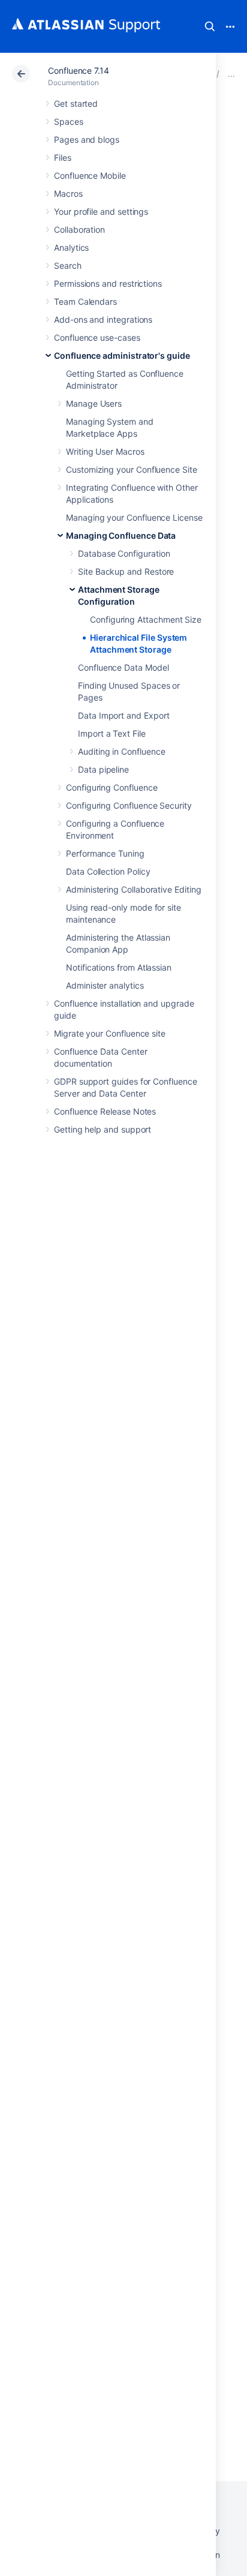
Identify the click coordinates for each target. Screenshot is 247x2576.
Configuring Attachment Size (146, 619)
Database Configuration (124, 553)
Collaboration (79, 229)
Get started (76, 103)
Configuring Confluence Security (129, 805)
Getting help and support (103, 1129)
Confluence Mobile (90, 175)
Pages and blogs (87, 139)
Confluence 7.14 (79, 70)
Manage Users (94, 403)
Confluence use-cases (97, 337)
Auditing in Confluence (121, 751)
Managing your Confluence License (134, 517)
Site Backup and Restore (126, 571)
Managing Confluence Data (121, 535)
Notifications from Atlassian (119, 967)
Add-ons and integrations (103, 319)
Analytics (71, 247)
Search (210, 26)
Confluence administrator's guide (122, 355)
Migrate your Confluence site (110, 1033)
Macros (68, 193)
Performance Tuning (105, 853)
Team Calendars (85, 301)
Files (63, 157)
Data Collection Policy (108, 871)
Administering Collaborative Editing (134, 889)
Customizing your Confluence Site (132, 469)
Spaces (69, 121)
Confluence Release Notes (105, 1111)
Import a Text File (112, 733)
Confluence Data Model (123, 667)
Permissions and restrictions (108, 283)
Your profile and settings (101, 211)
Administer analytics (105, 985)
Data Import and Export (123, 715)
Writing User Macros (105, 451)
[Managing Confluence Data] (231, 73)
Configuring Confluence (112, 787)
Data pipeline (103, 769)
